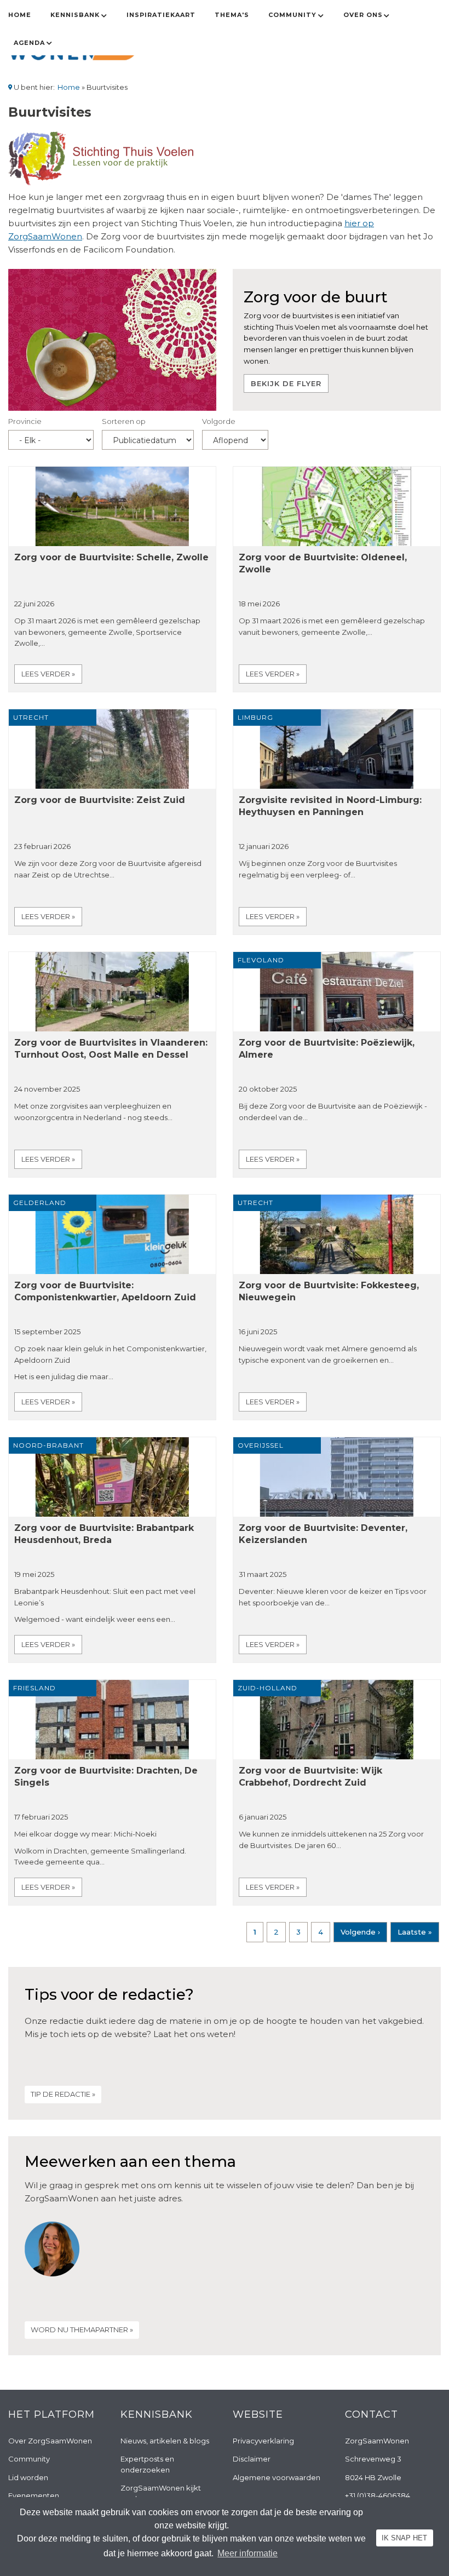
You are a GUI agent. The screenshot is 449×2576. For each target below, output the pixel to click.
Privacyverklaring (263, 2441)
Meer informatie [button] (247, 2553)
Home (20, 15)
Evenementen (34, 2495)
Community (292, 15)
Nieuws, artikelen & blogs (165, 2441)
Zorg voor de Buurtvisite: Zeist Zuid (100, 800)
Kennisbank (75, 15)
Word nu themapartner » (82, 2330)
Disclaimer (252, 2459)
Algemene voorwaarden (277, 2477)
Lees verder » (48, 674)
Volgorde (219, 421)
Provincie (25, 421)
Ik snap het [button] (404, 2538)
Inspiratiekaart (161, 15)
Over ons (363, 15)
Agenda (29, 43)
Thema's (232, 15)
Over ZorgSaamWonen (50, 2441)
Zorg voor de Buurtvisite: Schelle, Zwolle (111, 557)
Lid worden (28, 2477)
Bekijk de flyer (286, 383)
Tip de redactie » (63, 2094)
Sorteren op (124, 421)
